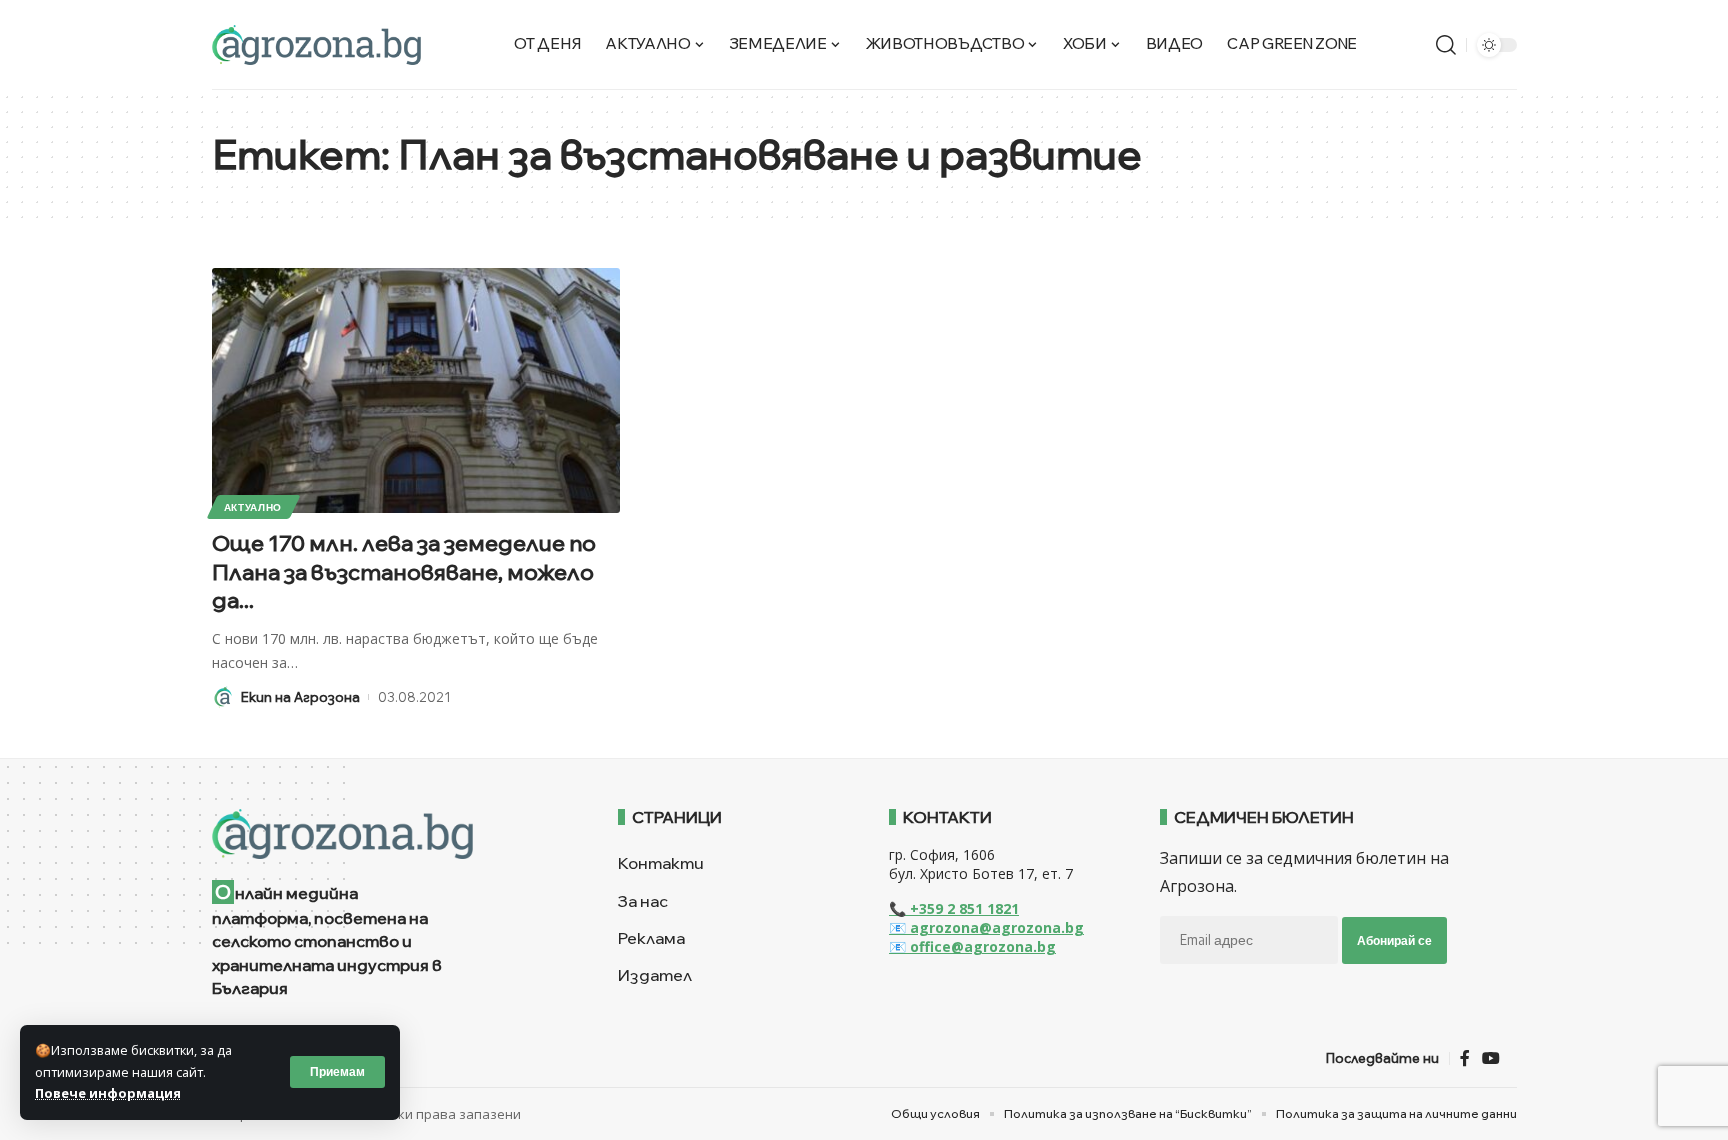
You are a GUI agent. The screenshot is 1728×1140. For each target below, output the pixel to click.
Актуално (253, 507)
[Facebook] (1465, 1058)
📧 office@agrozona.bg (972, 946)
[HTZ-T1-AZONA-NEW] (390, 834)
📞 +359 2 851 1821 (954, 908)
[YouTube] (1491, 1058)
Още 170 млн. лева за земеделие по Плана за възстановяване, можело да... (404, 571)
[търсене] (1446, 45)
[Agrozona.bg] (316, 45)
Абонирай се (1394, 940)
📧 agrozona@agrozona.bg (986, 927)
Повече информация (108, 1093)
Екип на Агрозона (300, 697)
